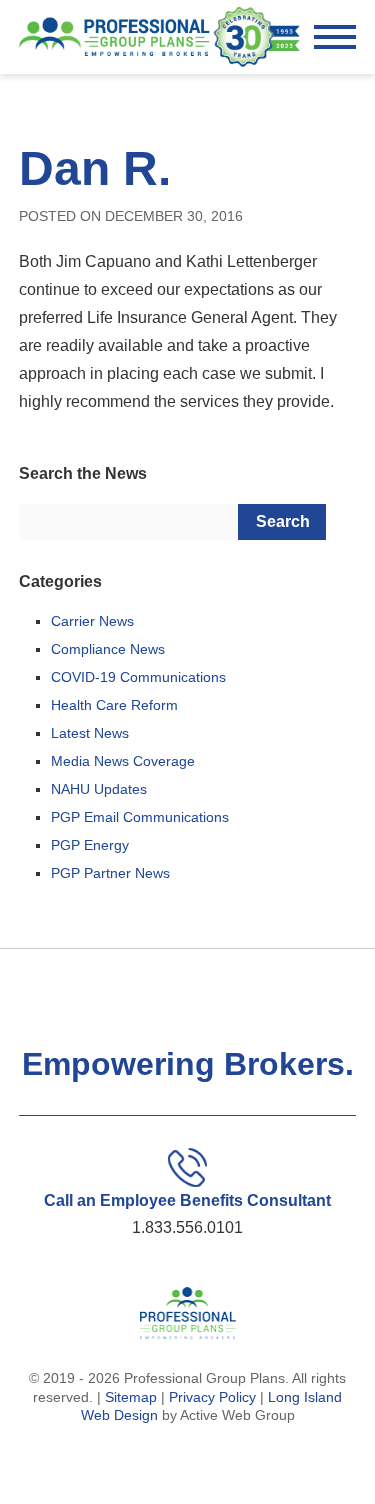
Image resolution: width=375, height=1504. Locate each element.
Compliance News (108, 649)
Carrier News (92, 621)
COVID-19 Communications (138, 677)
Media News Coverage (123, 761)
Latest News (90, 733)
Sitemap (131, 1397)
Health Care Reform (114, 705)
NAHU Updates (99, 789)
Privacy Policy (212, 1397)
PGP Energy (90, 845)
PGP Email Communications (140, 817)
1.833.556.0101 (187, 1227)
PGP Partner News (110, 873)
